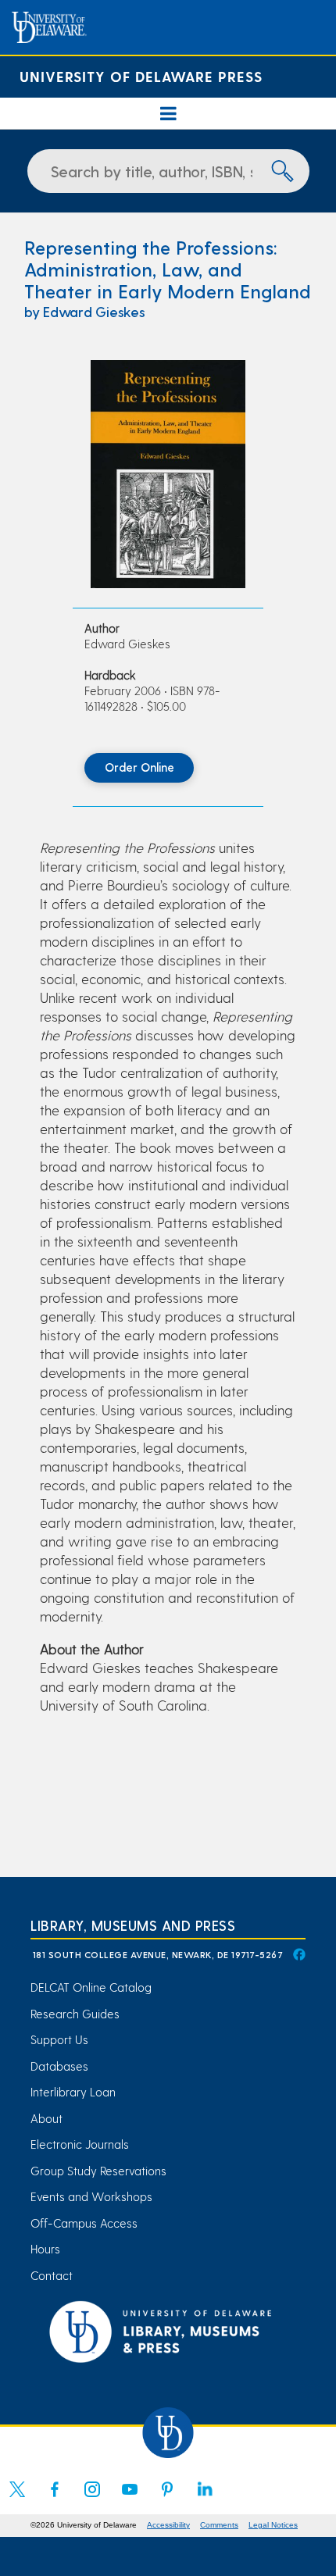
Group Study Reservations (98, 2171)
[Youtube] (130, 2499)
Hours (45, 2249)
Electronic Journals (80, 2144)
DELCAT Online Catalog (91, 1987)
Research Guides (75, 2014)
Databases (59, 2066)
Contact (52, 2275)
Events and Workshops (91, 2196)
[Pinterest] (167, 2499)
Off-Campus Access (84, 2223)
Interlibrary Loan (73, 2092)
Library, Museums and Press (133, 1925)
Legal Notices (273, 2525)
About (46, 2118)
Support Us (59, 2039)
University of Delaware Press (141, 76)
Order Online (139, 767)
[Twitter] (17, 2499)
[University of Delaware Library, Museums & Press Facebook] (298, 1954)
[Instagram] (92, 2499)
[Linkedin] (205, 2499)
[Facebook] (55, 2499)
